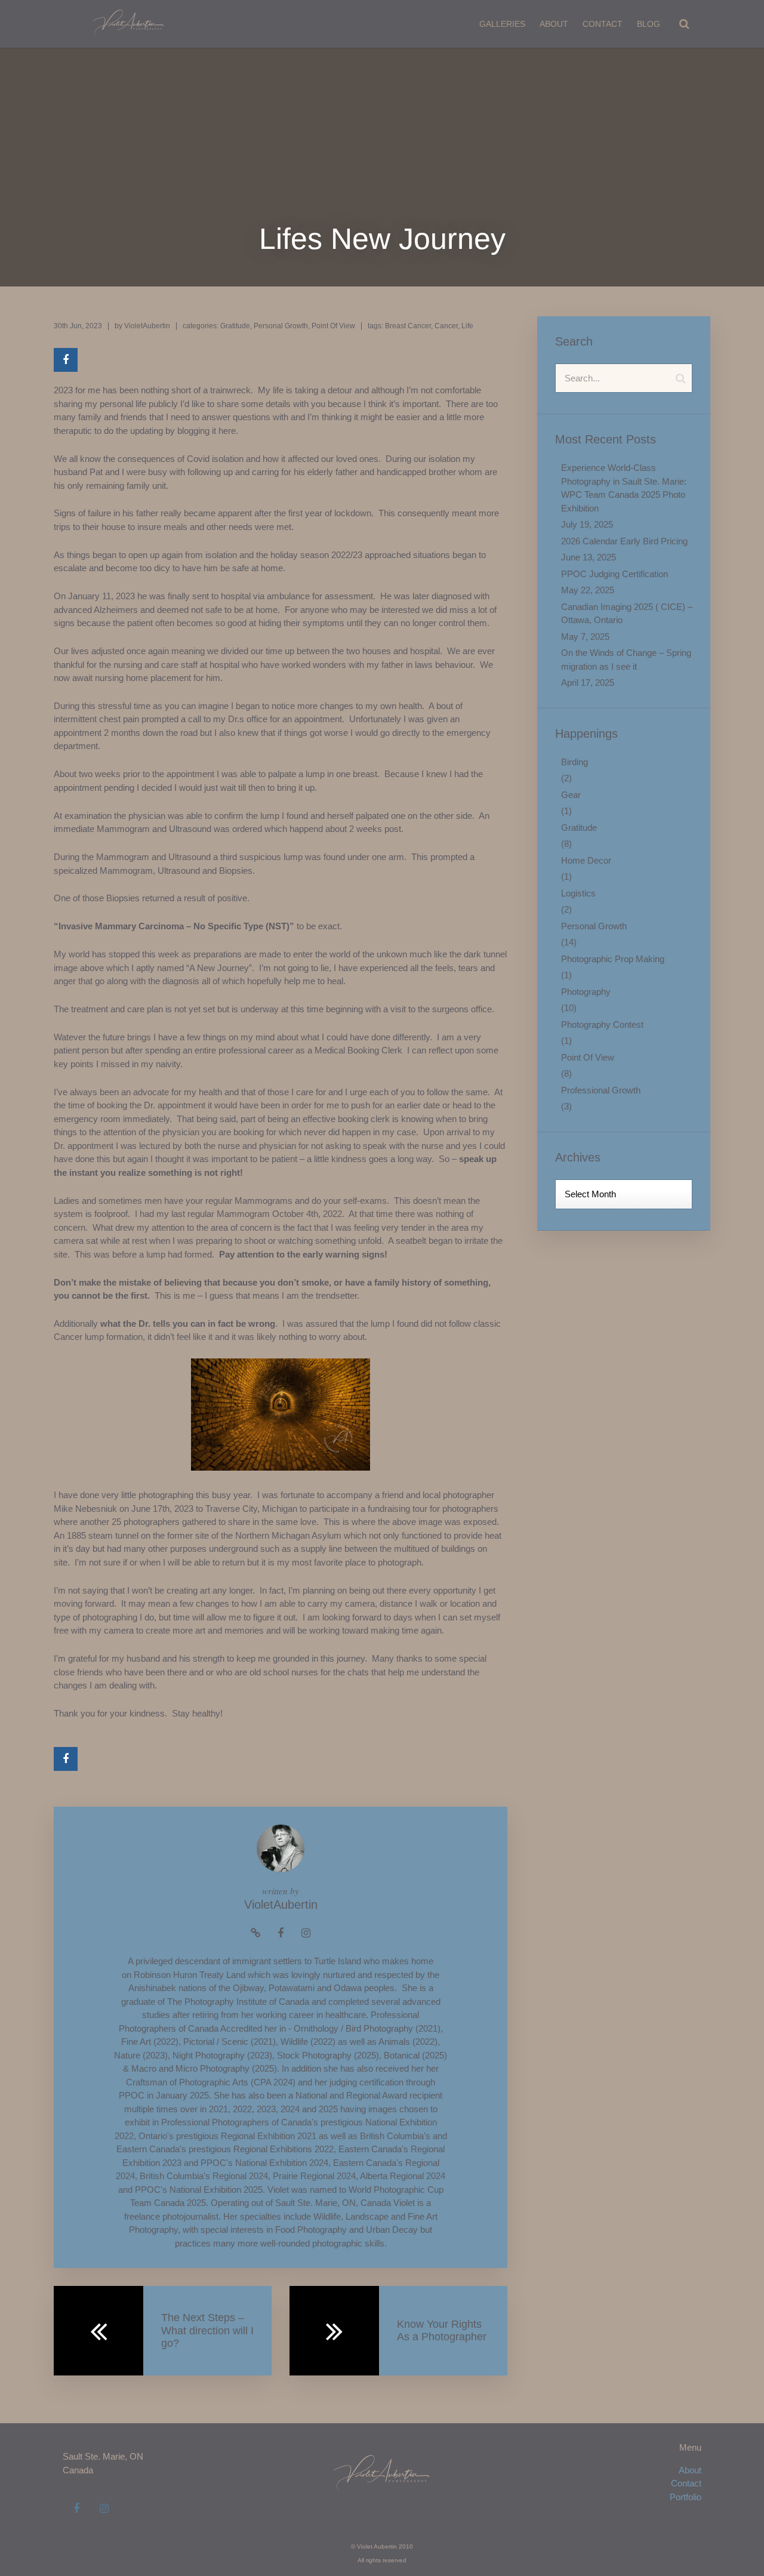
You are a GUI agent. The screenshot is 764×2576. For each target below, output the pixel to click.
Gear (571, 795)
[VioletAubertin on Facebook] (281, 1933)
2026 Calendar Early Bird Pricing (624, 541)
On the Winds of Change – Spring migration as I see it (626, 660)
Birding (574, 762)
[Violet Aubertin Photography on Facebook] (76, 2509)
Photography (586, 992)
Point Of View (333, 326)
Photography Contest (602, 1024)
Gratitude (235, 326)
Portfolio (686, 2497)
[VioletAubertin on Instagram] (306, 1933)
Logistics (578, 893)
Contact (603, 24)
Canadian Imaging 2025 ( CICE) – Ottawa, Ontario (627, 614)
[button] (684, 24)
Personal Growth (281, 326)
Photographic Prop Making (613, 959)
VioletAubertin (147, 326)
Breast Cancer (408, 326)
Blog (649, 24)
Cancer (446, 326)
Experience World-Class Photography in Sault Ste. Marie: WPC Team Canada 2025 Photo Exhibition (624, 488)
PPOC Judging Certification (614, 574)
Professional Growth (601, 1090)
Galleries (502, 24)
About (554, 24)
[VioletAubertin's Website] (255, 1933)
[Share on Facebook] (66, 360)
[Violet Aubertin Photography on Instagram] (104, 2509)
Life (467, 326)
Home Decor (586, 860)
